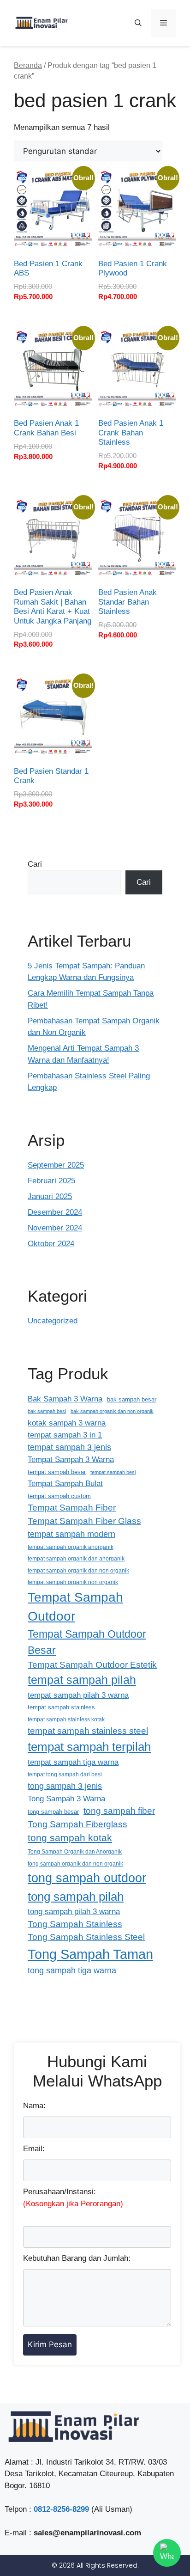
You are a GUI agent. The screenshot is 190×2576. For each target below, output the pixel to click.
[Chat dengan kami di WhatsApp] (167, 2553)
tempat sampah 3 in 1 (65, 1435)
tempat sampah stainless (61, 1707)
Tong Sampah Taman (90, 1954)
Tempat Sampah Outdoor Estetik (92, 1665)
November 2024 (55, 1228)
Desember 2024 (55, 1212)
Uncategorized (53, 1321)
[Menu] (163, 23)
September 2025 (56, 1165)
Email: (34, 2149)
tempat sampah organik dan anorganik (76, 1558)
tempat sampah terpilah (89, 1747)
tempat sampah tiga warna (73, 1762)
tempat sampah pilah (82, 1680)
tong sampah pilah (76, 1897)
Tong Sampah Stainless (75, 1924)
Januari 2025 (50, 1196)
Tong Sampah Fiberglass (77, 1824)
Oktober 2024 (51, 1244)
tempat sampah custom (59, 1496)
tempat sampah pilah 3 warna (78, 1695)
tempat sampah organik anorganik (71, 1547)
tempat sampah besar (57, 1472)
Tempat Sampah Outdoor (75, 1607)
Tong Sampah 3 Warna (66, 1799)
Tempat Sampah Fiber (72, 1508)
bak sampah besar (132, 1399)
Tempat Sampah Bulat (65, 1483)
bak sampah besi (47, 1411)
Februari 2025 (51, 1181)
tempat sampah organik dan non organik (78, 1570)
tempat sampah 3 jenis (69, 1447)
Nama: (34, 2106)
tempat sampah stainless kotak (66, 1719)
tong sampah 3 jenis (65, 1786)
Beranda (28, 65)
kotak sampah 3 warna (67, 1423)
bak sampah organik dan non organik (112, 1411)
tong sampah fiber (119, 1811)
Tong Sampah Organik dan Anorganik (75, 1851)
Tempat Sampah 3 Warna (71, 1459)
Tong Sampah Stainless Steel (86, 1937)
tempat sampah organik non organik (73, 1582)
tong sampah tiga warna (72, 1970)
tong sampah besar (53, 1812)
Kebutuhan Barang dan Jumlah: (77, 2258)
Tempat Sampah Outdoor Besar (87, 1642)
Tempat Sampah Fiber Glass (84, 1521)
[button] (138, 23)
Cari (35, 864)
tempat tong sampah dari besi (65, 1774)
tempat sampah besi (113, 1472)
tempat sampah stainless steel (88, 1731)
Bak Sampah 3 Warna (65, 1399)
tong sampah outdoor (87, 1878)
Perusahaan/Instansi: (73, 2198)
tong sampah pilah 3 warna (74, 1912)
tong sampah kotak (70, 1838)
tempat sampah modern (71, 1534)
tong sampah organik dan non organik (75, 1863)
